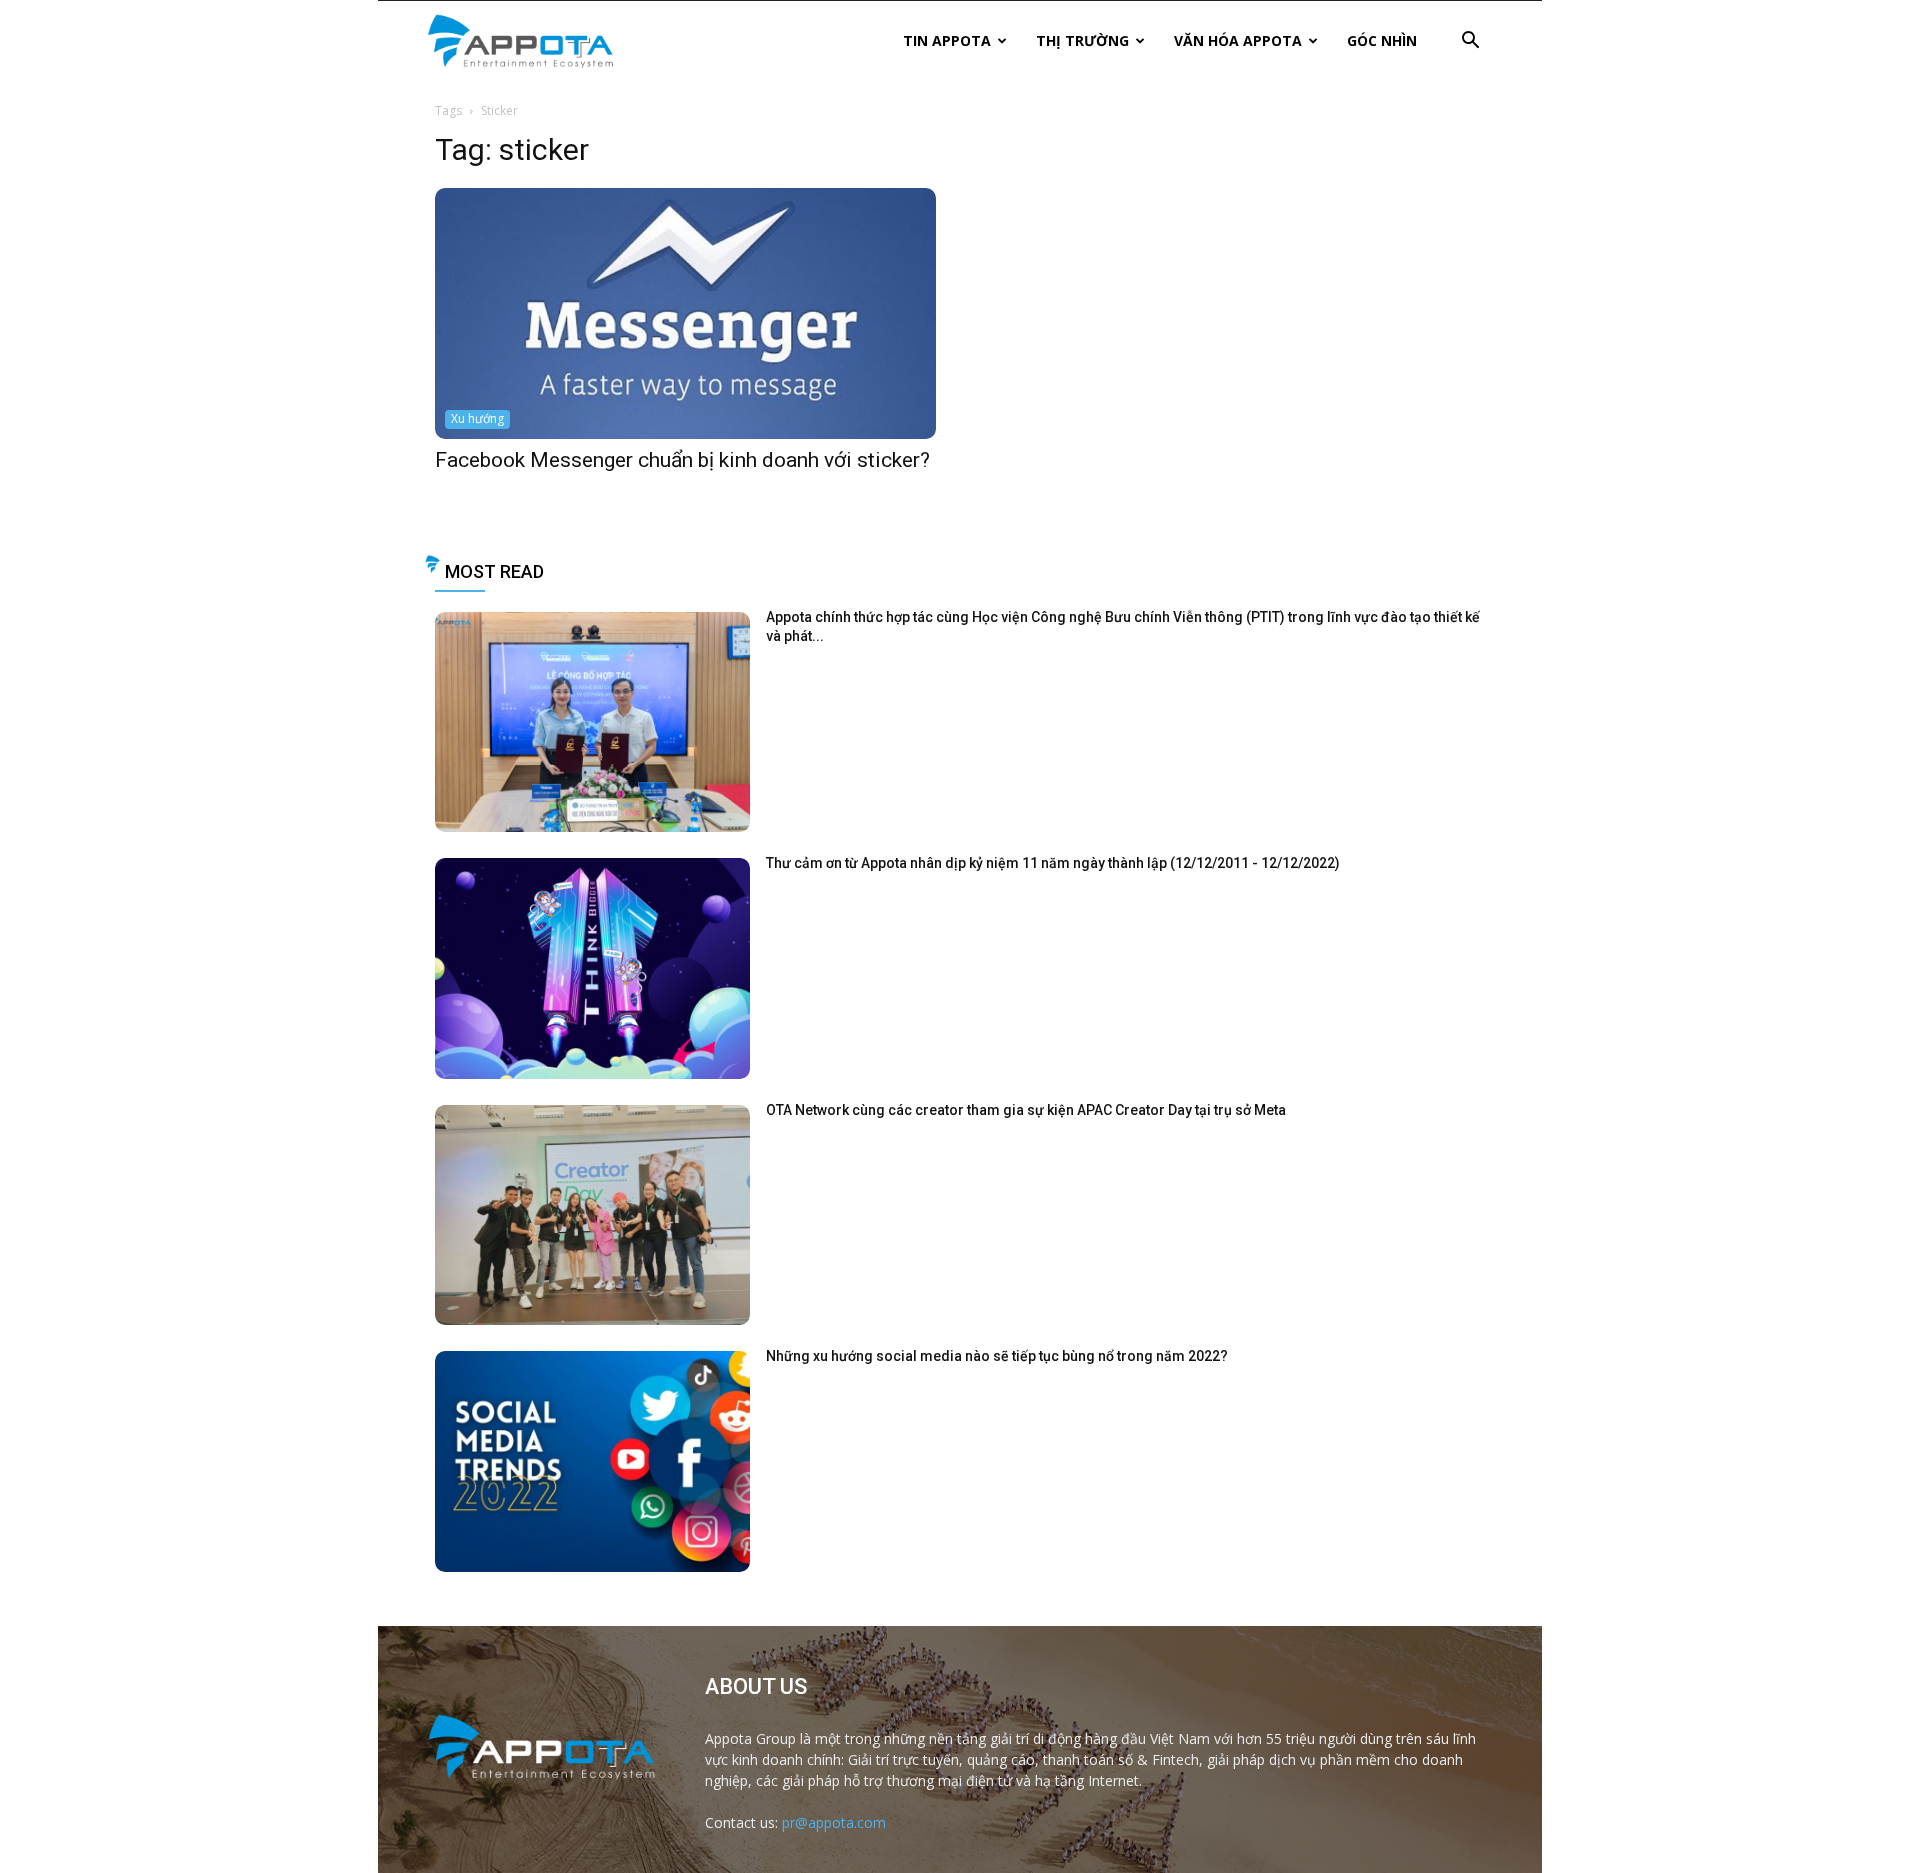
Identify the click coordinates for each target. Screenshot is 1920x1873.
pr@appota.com (834, 1822)
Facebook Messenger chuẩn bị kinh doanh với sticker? (682, 460)
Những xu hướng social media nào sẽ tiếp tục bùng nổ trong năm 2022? (997, 1356)
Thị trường (1082, 40)
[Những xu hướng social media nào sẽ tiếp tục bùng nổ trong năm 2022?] (592, 1461)
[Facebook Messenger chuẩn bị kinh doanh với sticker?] (685, 313)
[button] (1470, 42)
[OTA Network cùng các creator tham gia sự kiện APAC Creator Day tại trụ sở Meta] (592, 1215)
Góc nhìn (1382, 40)
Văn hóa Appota (1238, 40)
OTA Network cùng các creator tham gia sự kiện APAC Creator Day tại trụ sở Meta (1026, 1110)
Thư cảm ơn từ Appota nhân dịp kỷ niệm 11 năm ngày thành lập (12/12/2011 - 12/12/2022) (1053, 863)
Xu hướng (477, 418)
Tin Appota (947, 40)
